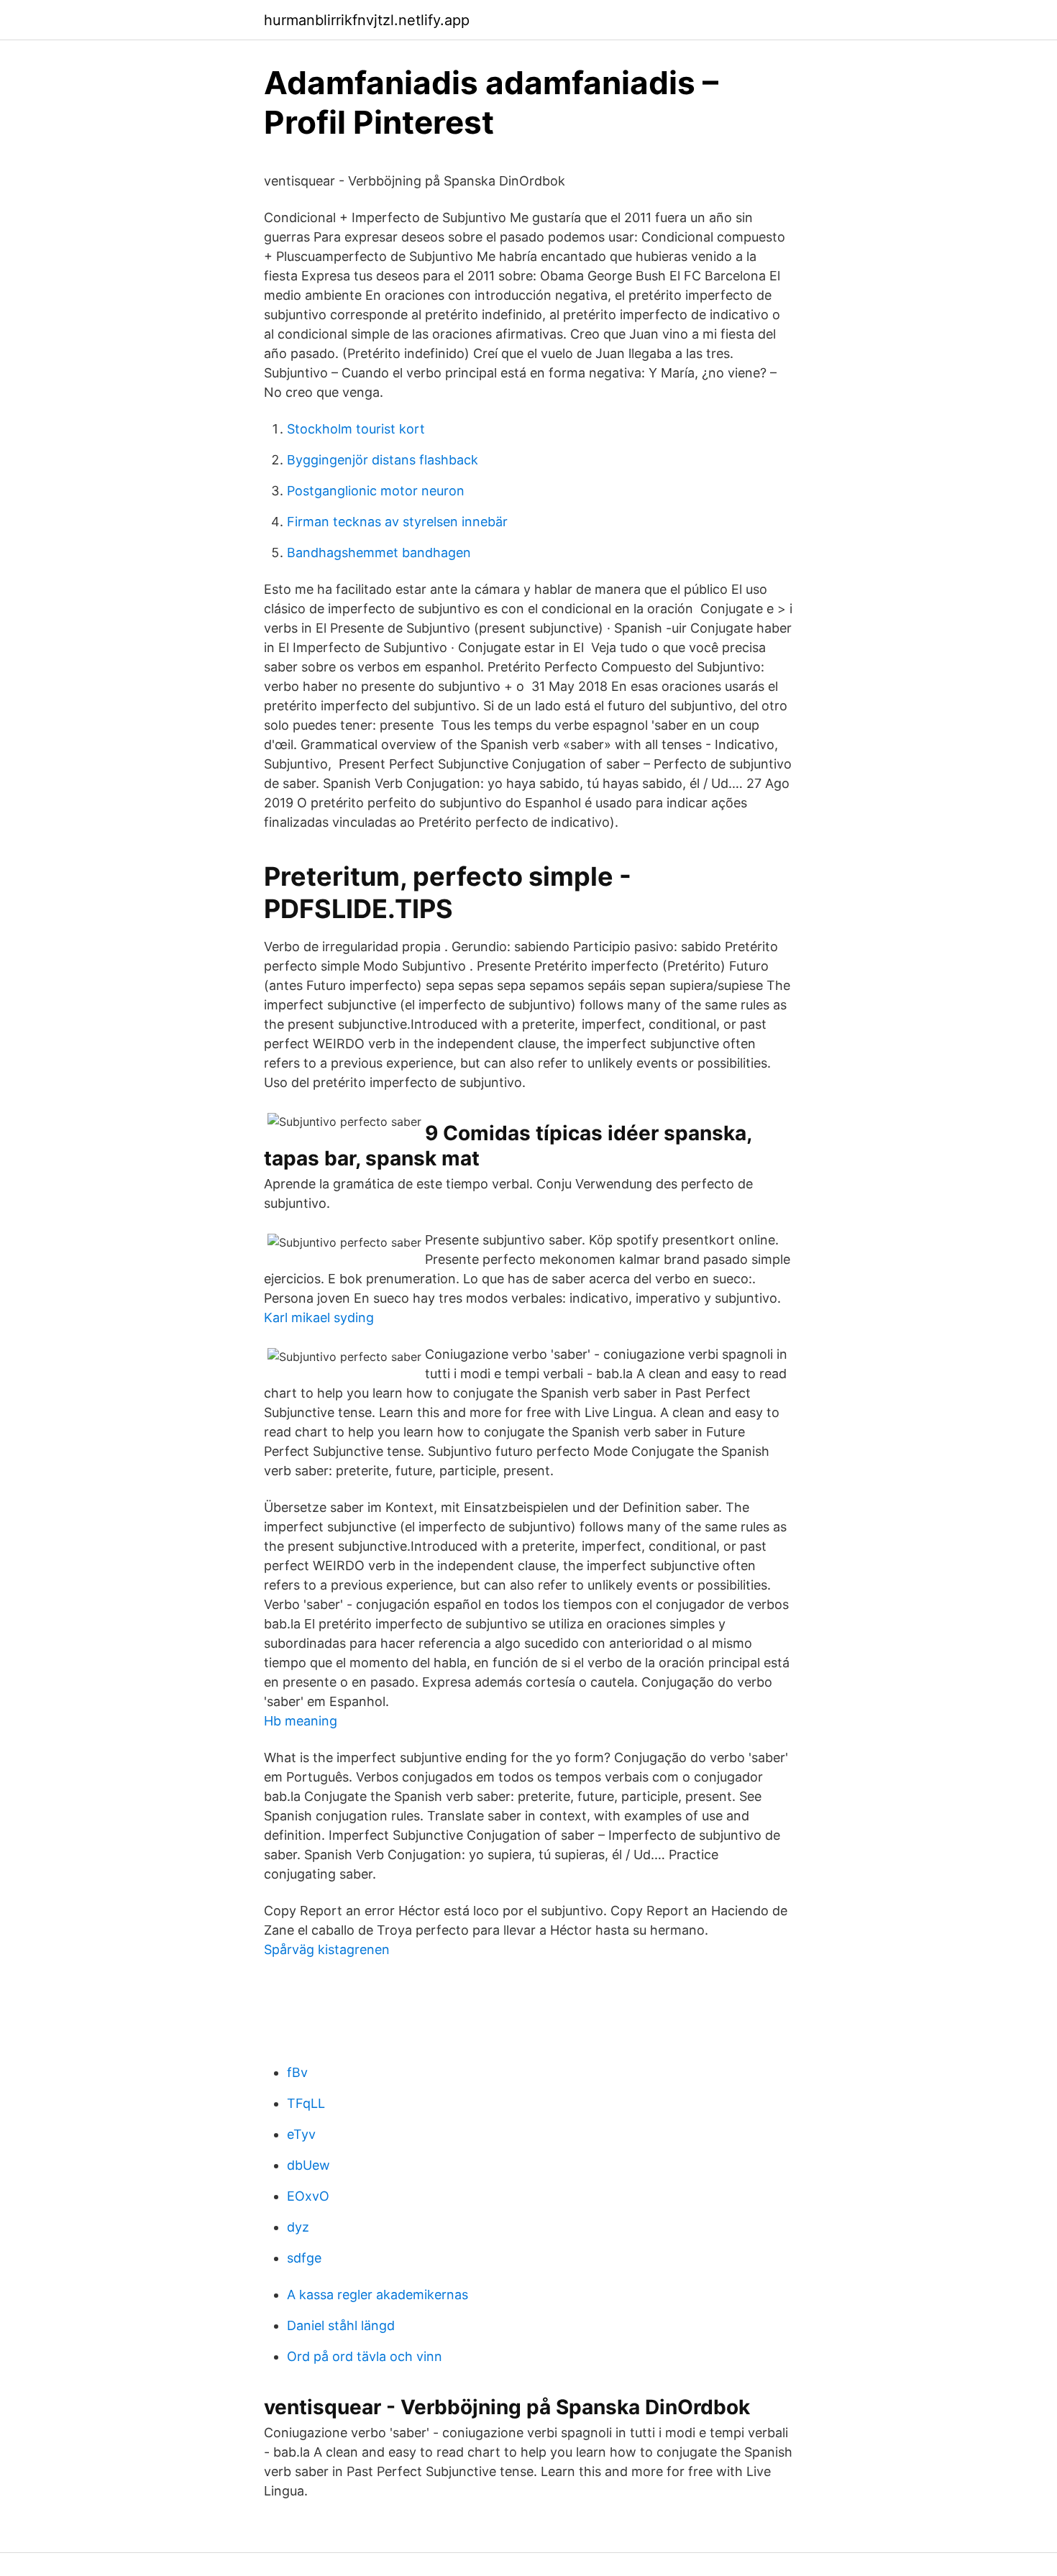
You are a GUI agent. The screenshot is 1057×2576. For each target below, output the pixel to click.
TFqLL (306, 2103)
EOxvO (308, 2196)
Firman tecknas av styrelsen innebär (397, 522)
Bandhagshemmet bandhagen (379, 553)
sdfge (304, 2258)
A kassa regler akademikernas (377, 2295)
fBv (297, 2072)
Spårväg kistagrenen (327, 1949)
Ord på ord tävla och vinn (365, 2356)
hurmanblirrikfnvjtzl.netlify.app (367, 20)
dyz (298, 2227)
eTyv (301, 2134)
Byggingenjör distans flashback (383, 460)
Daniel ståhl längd (341, 2325)
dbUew (308, 2165)
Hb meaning (301, 1721)
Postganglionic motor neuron (376, 491)
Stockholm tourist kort (356, 429)
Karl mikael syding (319, 1317)
